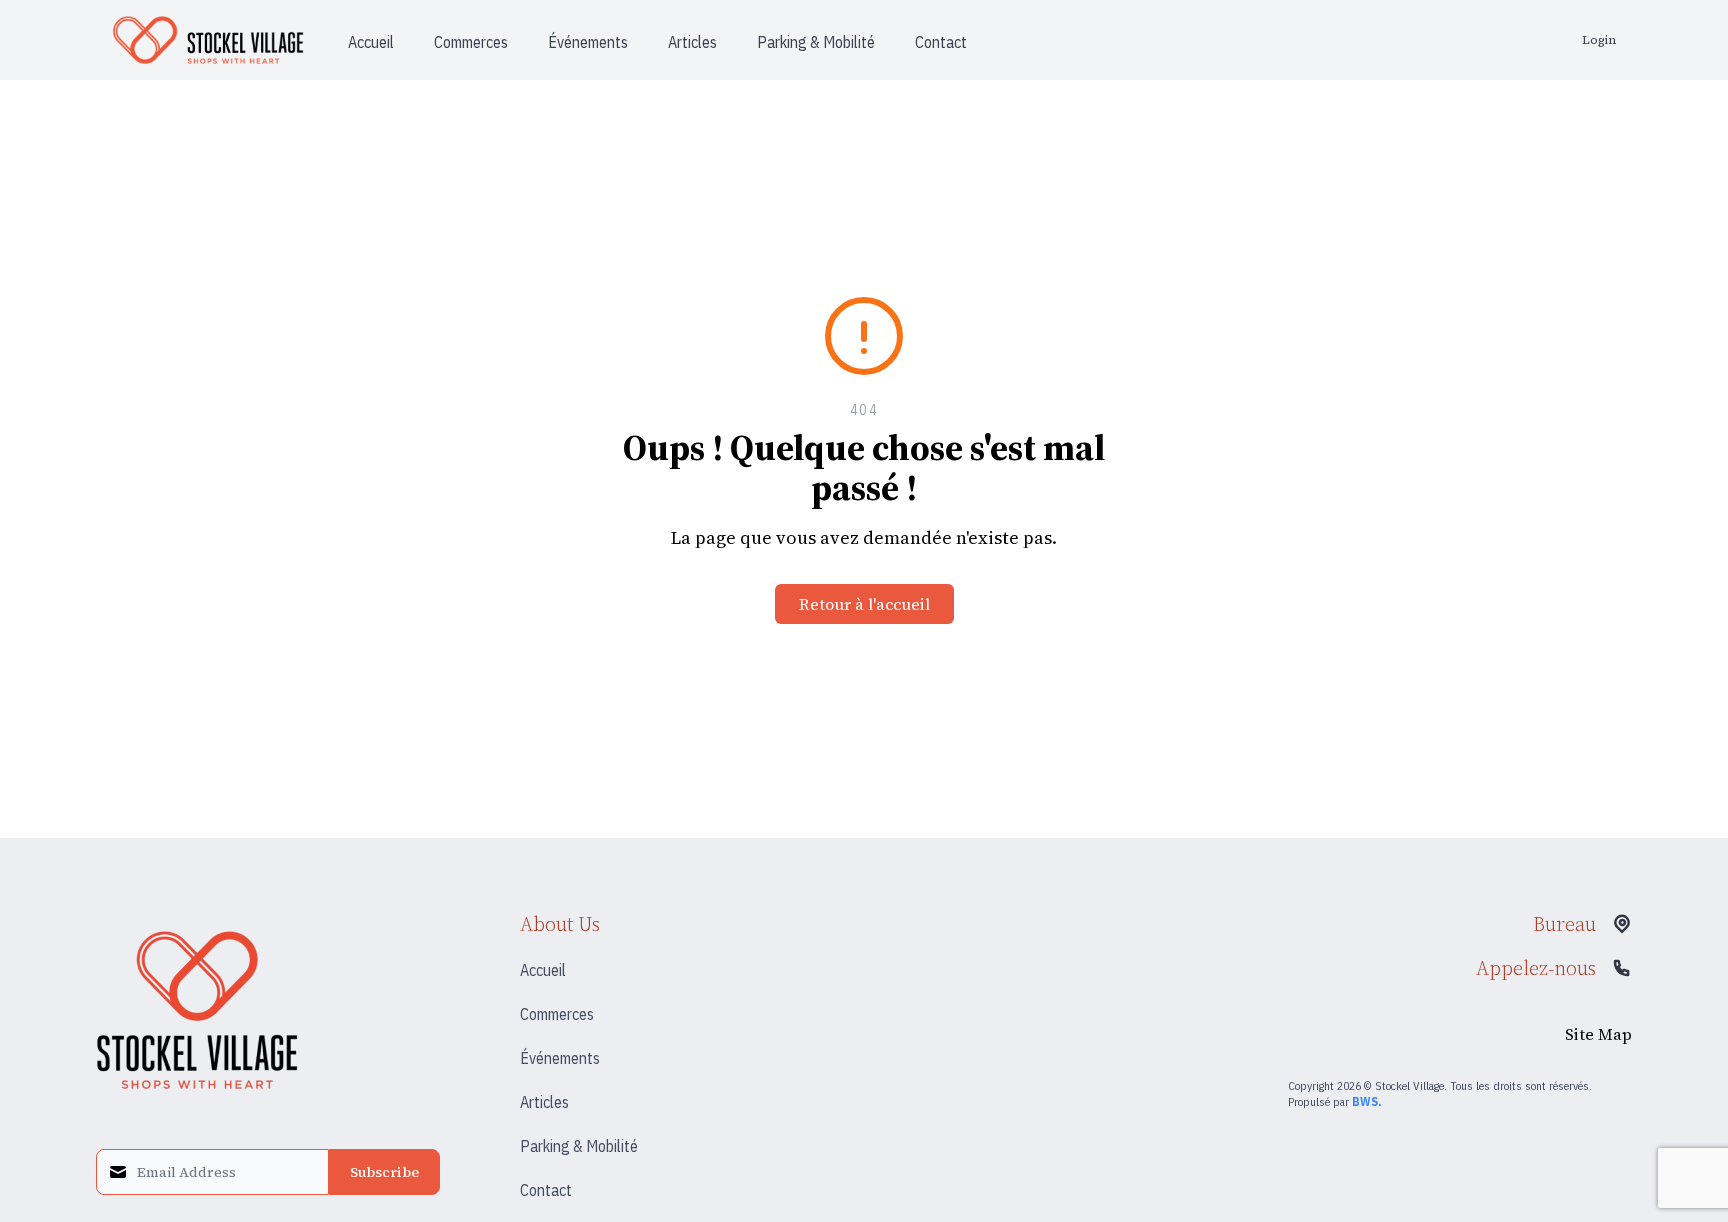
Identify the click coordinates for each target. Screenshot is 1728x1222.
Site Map (1598, 1034)
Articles (544, 1102)
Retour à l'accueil (864, 604)
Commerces (557, 1014)
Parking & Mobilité (579, 1146)
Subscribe (384, 1172)
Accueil (543, 970)
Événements (560, 1058)
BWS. (1366, 1101)
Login (1599, 40)
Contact (546, 1190)
